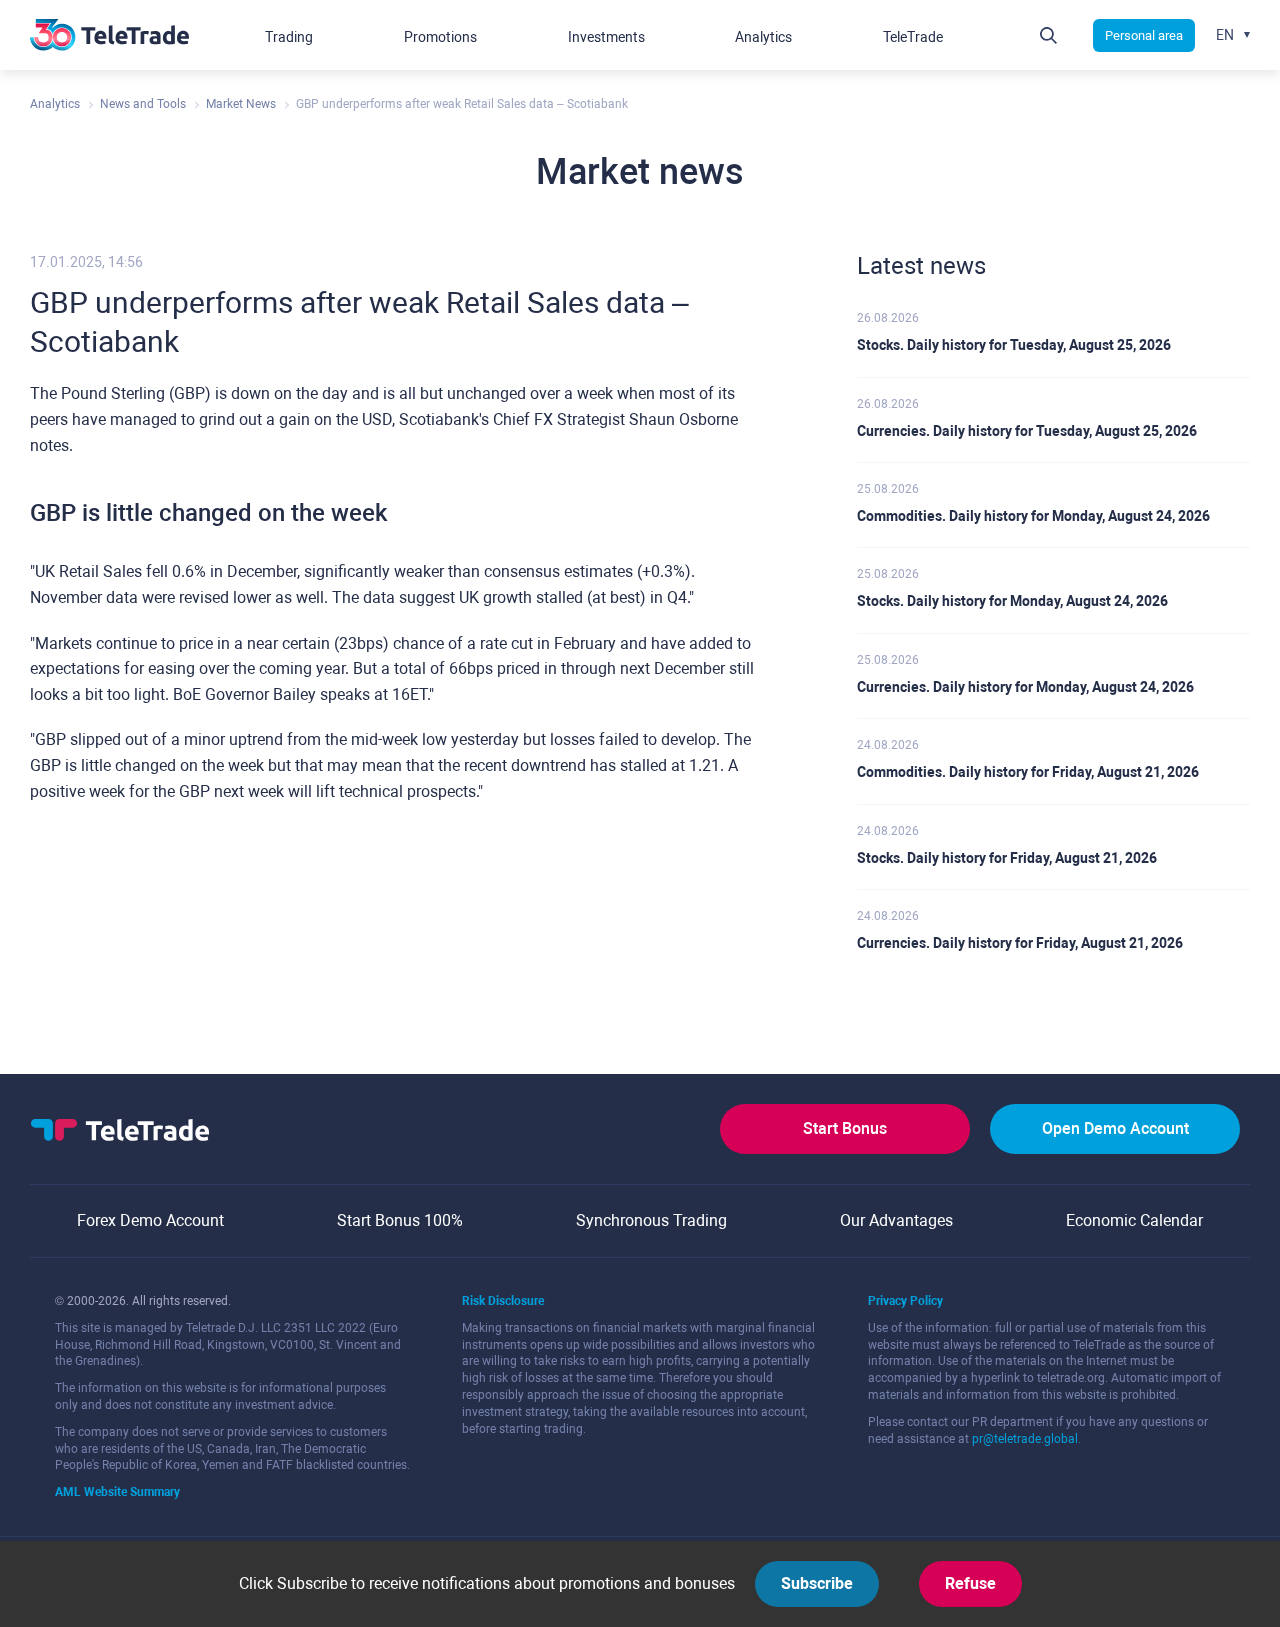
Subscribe (817, 1583)
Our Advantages (896, 1220)
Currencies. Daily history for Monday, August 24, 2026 (1025, 687)
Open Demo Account (1115, 1128)
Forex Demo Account (150, 1220)
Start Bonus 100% (400, 1220)
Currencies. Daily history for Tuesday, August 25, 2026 (1027, 431)
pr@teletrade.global (1025, 1439)
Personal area (1144, 35)
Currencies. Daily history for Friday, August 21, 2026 (1020, 943)
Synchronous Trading (651, 1220)
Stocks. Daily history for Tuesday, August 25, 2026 (1014, 345)
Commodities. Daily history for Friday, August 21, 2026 (1028, 772)
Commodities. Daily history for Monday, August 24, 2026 (1033, 516)
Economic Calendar (1134, 1220)
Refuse (970, 1583)
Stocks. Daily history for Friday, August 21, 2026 (1007, 858)
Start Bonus (845, 1128)
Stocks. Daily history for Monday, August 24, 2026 (1012, 601)
